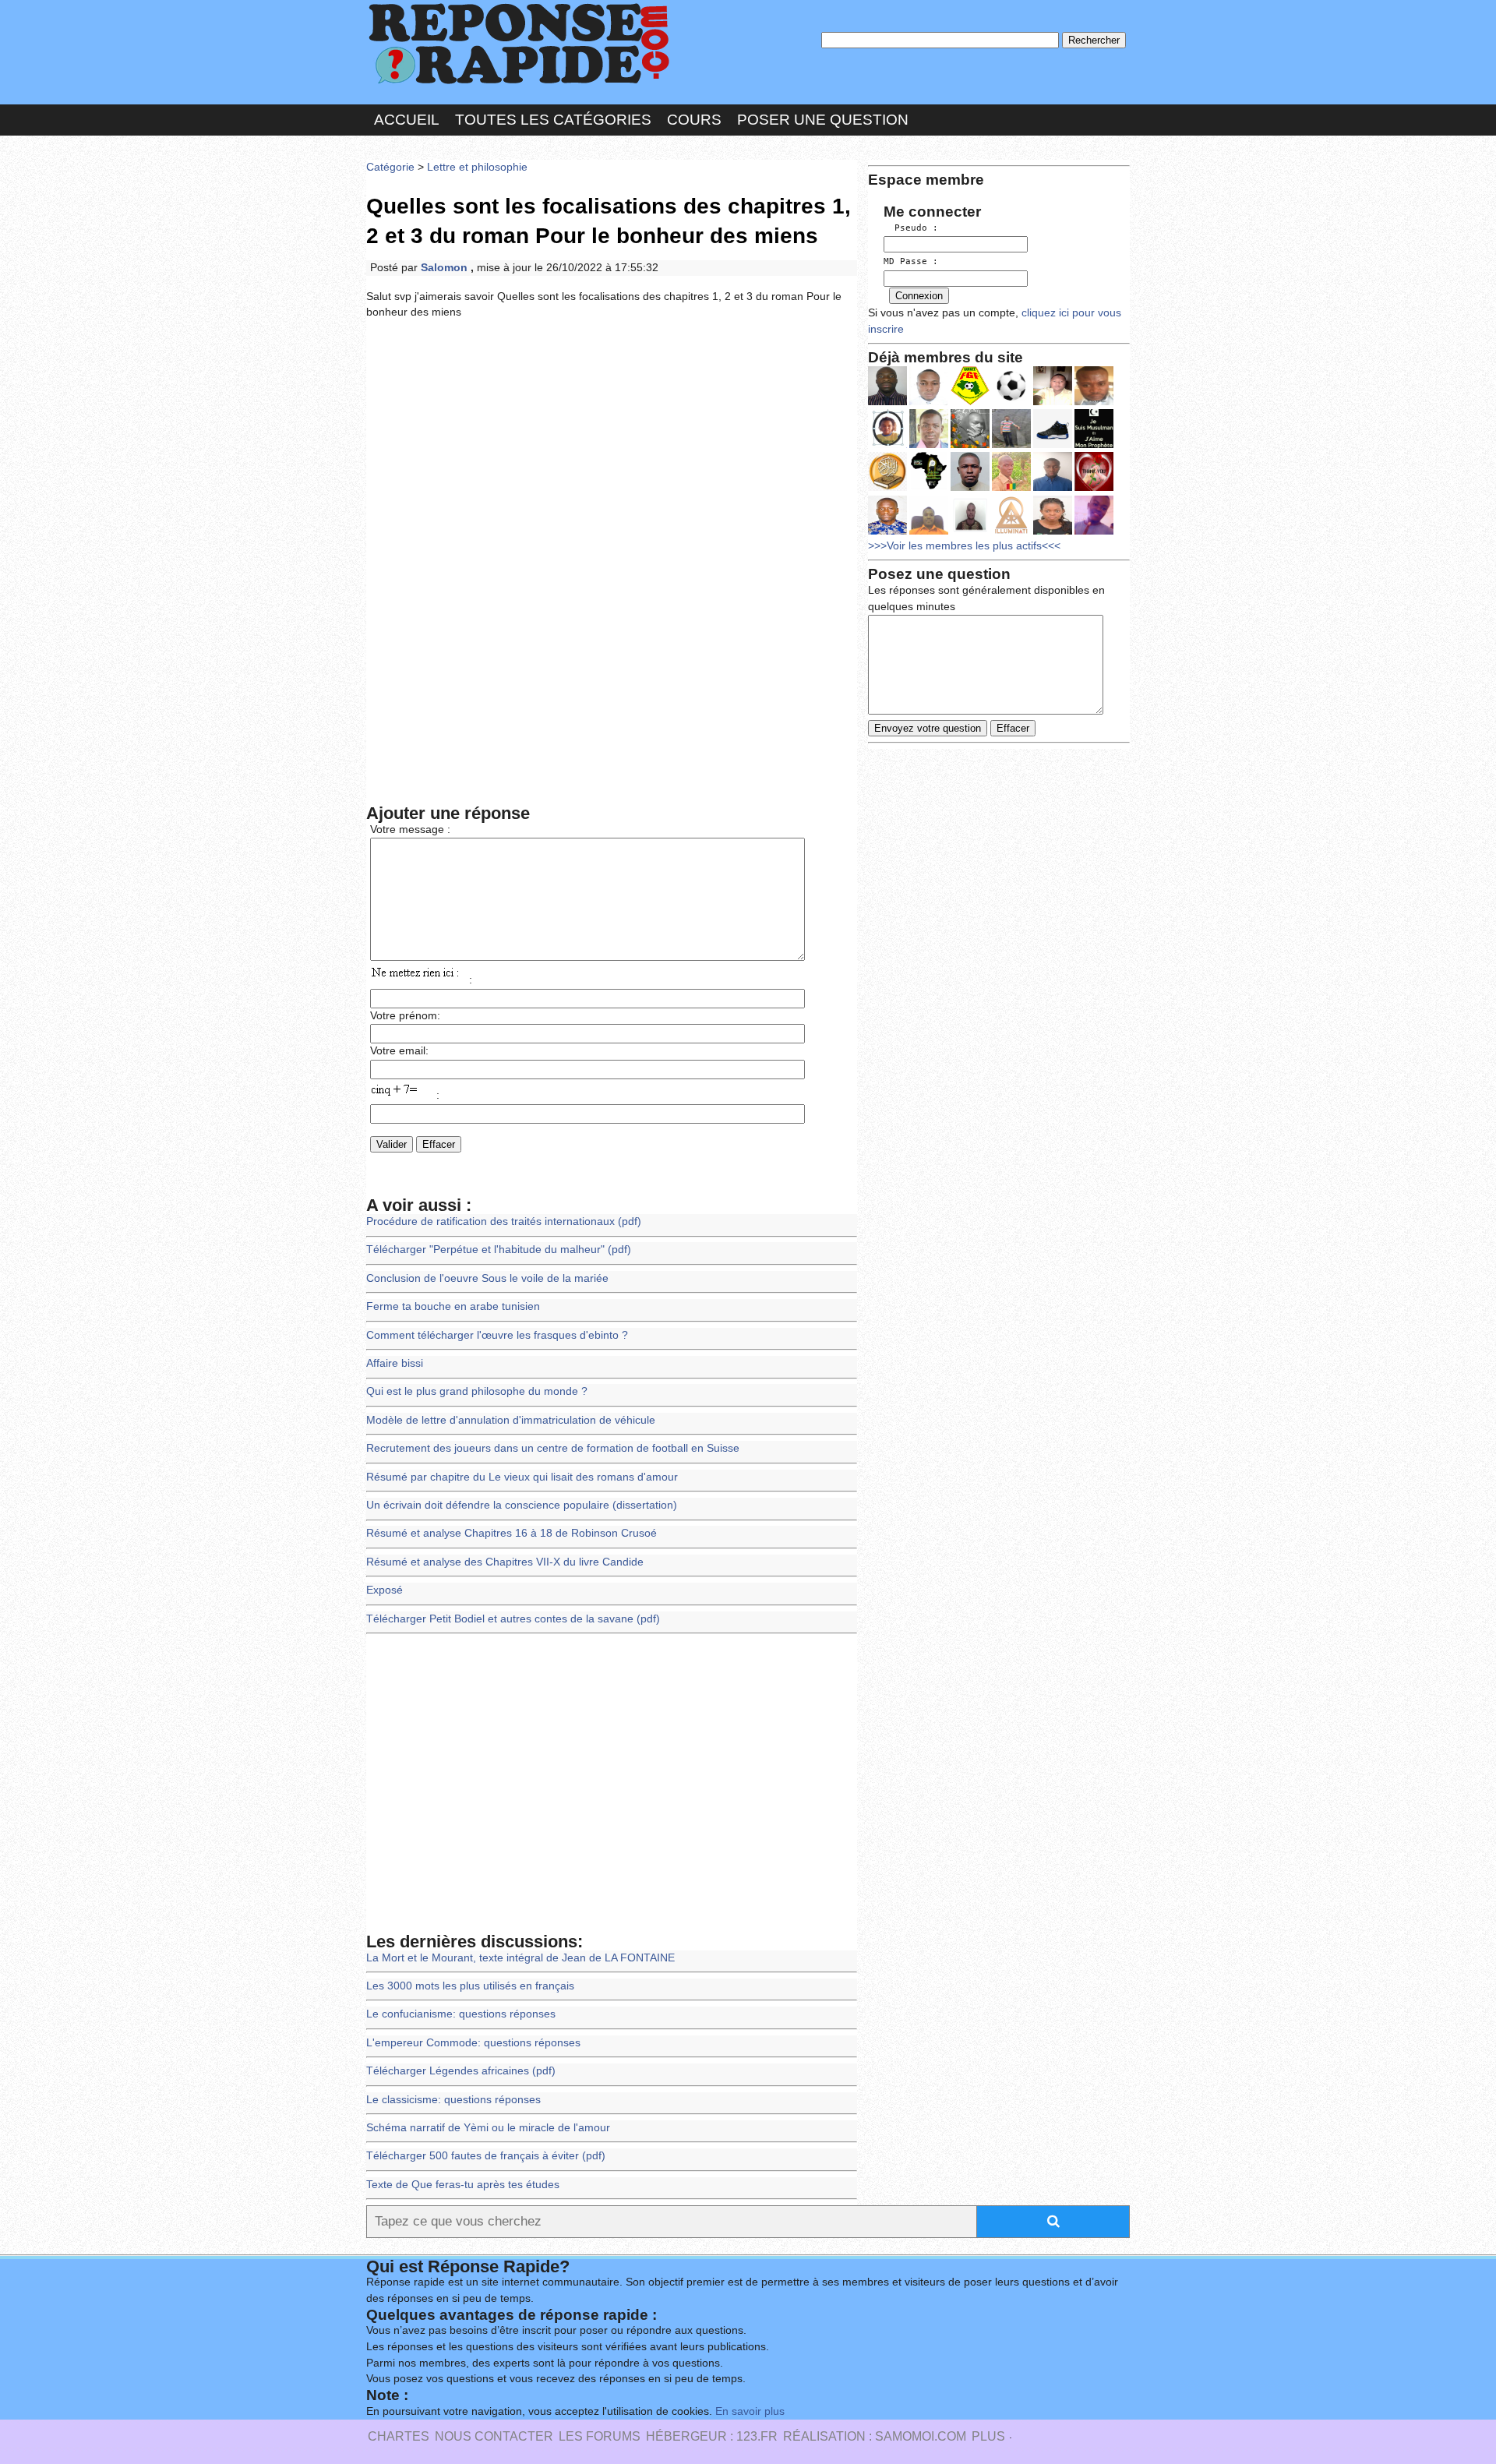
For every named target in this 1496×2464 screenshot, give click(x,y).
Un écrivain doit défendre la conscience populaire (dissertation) (522, 1505)
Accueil (407, 120)
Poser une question (823, 120)
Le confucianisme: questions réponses (461, 2014)
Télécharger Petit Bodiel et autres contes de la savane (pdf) (513, 1619)
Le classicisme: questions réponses (453, 2100)
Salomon (446, 268)
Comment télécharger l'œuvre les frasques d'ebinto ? (497, 1335)
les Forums (600, 2436)
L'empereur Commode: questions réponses (473, 2043)
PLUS (988, 2436)
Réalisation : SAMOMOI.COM (875, 2436)
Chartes (399, 2436)
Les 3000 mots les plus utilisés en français (470, 1986)
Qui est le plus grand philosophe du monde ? (477, 1391)
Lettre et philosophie (477, 167)
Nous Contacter (494, 2436)
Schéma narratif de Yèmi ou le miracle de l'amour (488, 2128)
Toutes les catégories (553, 120)
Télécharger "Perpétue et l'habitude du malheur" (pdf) (499, 1250)
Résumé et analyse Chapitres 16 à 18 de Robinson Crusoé (512, 1533)
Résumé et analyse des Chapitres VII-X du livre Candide (505, 1562)
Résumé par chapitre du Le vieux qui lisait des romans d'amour (522, 1477)
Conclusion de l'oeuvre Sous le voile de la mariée (487, 1278)
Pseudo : (911, 228)
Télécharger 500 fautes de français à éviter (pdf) (486, 2156)
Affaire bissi (395, 1363)
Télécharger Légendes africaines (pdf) (461, 2071)
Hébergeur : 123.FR (712, 2436)
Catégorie (390, 167)
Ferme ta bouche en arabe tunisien (453, 1306)
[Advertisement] (612, 447)
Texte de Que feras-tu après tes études (463, 2185)
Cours (694, 120)
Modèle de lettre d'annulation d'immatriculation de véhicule (511, 1420)
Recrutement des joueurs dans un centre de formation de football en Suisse (553, 1448)
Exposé (385, 1590)
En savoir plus (750, 2411)
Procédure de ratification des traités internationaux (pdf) (504, 1221)
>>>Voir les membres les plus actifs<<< (964, 546)
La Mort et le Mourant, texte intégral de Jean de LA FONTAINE (520, 1958)
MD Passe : (911, 261)
